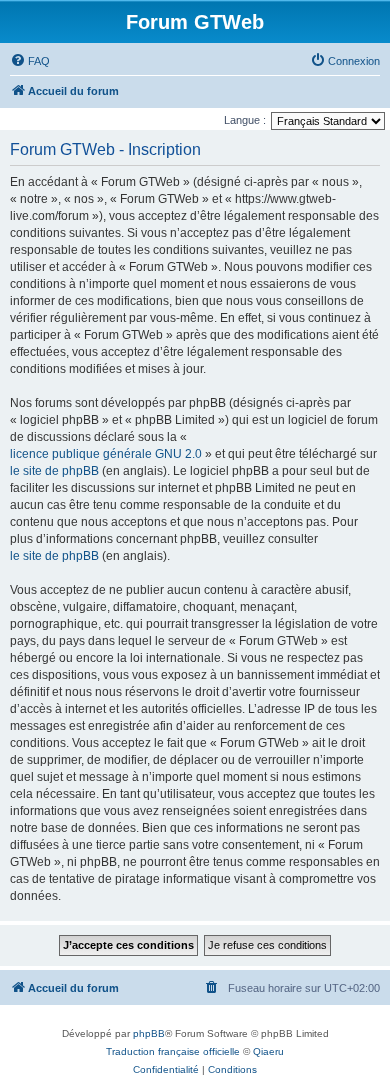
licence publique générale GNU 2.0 (106, 454)
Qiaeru (268, 1051)
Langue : (245, 120)
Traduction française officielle (173, 1051)
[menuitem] (30, 61)
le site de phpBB (54, 471)
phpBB (149, 1033)
